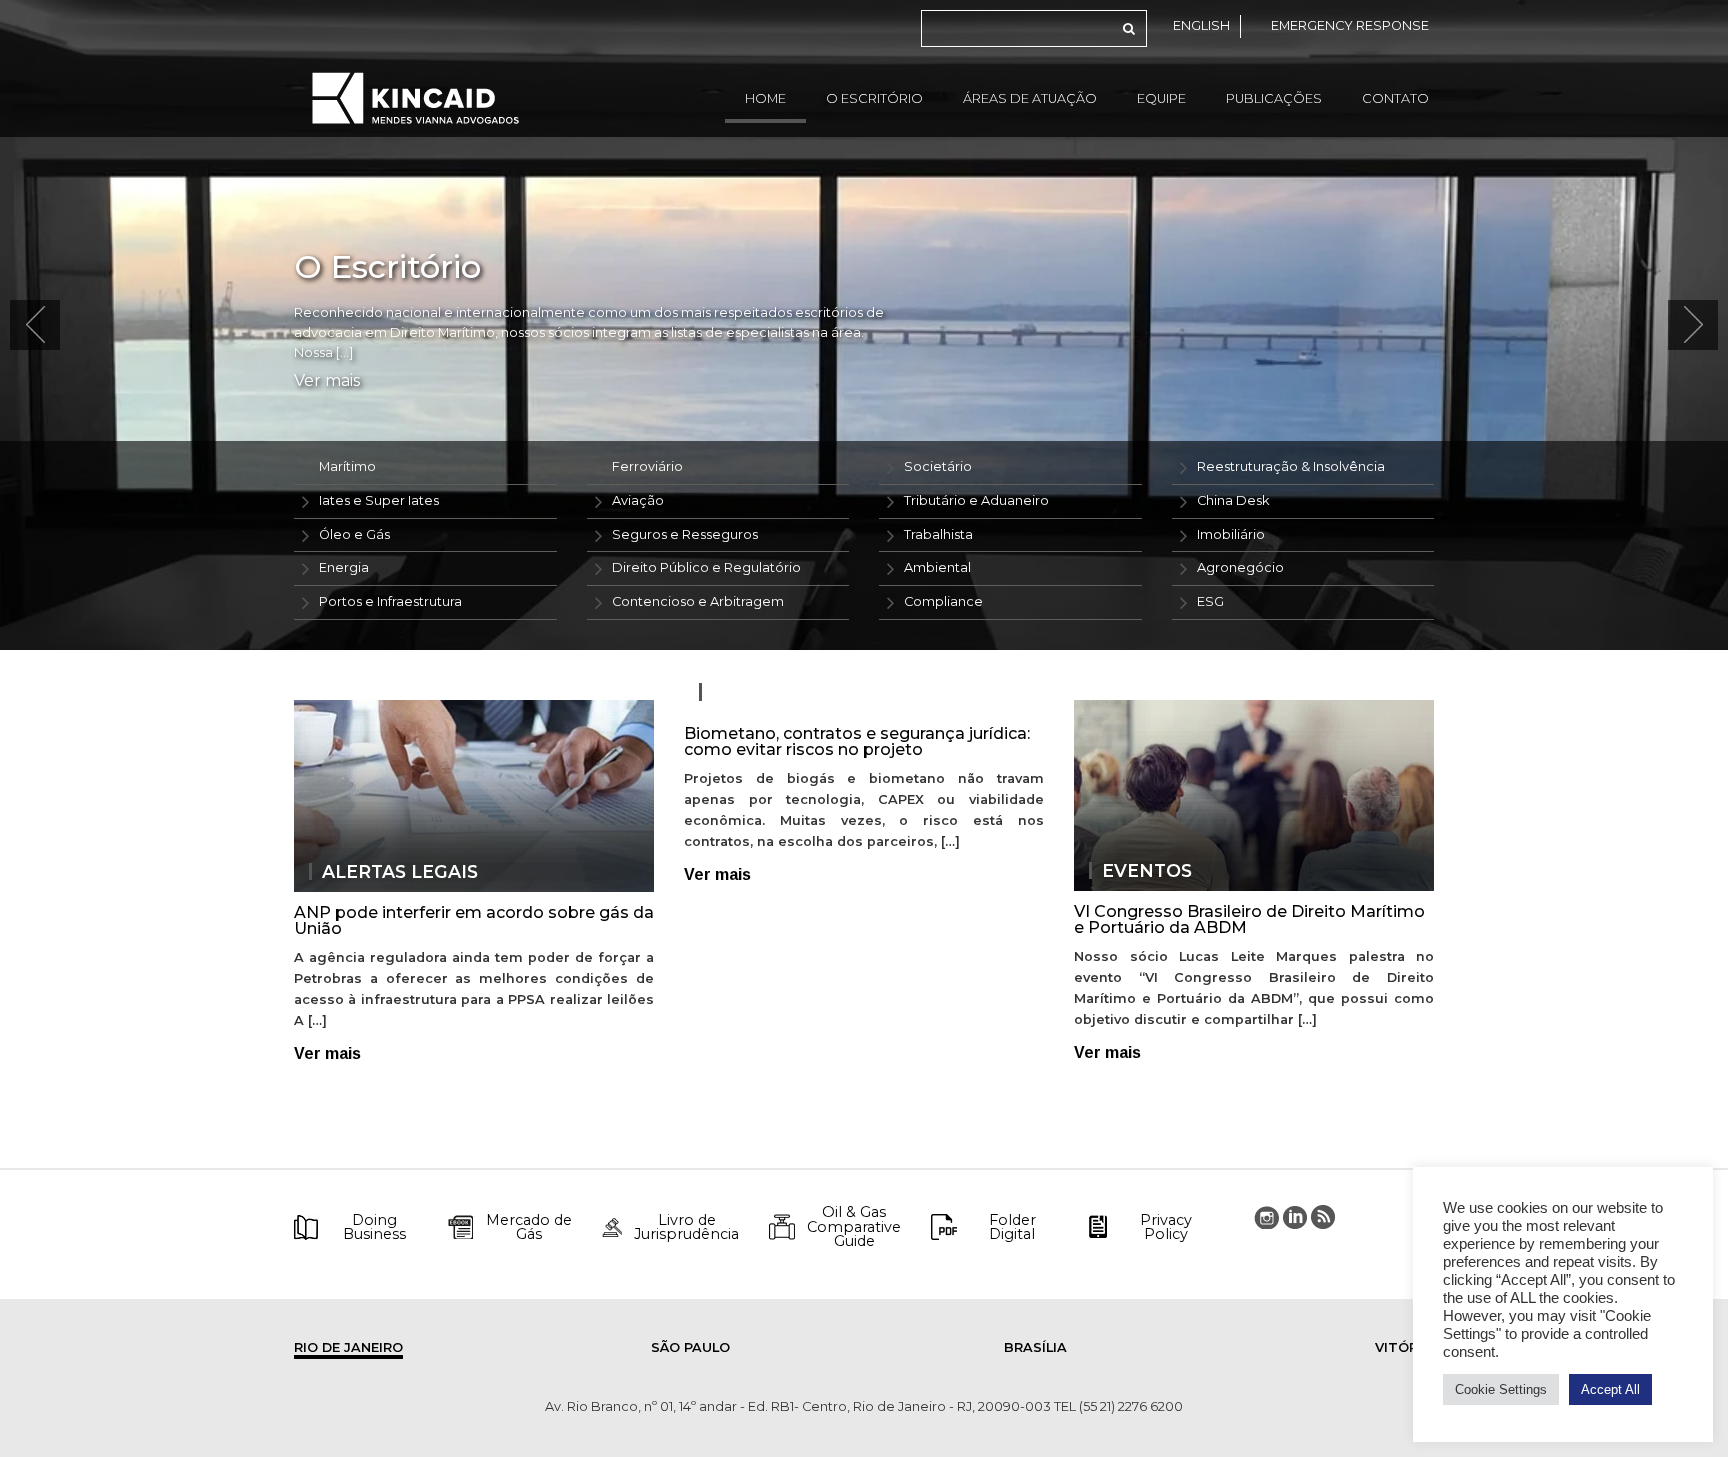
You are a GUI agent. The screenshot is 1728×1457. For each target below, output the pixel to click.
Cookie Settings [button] (1501, 1389)
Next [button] (1693, 325)
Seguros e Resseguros (685, 534)
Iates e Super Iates (379, 500)
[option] (864, 325)
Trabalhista (938, 534)
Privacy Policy (1166, 1227)
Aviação (638, 500)
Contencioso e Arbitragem (698, 601)
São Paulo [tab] (690, 1347)
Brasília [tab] (1035, 1347)
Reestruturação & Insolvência (1291, 466)
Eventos (1147, 871)
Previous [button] (35, 325)
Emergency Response (1350, 25)
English (1201, 25)
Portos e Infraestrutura (390, 601)
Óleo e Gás (354, 534)
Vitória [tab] (1403, 1347)
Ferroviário (647, 466)
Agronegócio (1240, 567)
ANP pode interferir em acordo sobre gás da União (474, 920)
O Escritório (874, 98)
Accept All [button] (1610, 1389)
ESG (1210, 601)
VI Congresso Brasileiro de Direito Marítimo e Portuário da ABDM (1249, 919)
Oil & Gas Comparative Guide (854, 1226)
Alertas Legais (400, 872)
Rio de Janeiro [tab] (348, 1347)
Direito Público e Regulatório (706, 567)
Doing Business (374, 1227)
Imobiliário (1231, 534)
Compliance (943, 601)
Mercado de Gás (529, 1227)
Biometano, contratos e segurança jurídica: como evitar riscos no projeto (857, 741)
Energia (344, 567)
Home (765, 98)
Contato (1395, 98)
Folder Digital (1012, 1227)
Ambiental (937, 567)
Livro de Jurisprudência (686, 1227)
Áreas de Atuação (1030, 98)
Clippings (763, 692)
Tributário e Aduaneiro (976, 500)
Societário (938, 466)
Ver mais (327, 381)
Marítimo (347, 466)
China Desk (1233, 500)
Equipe (1161, 98)
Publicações (1274, 98)
